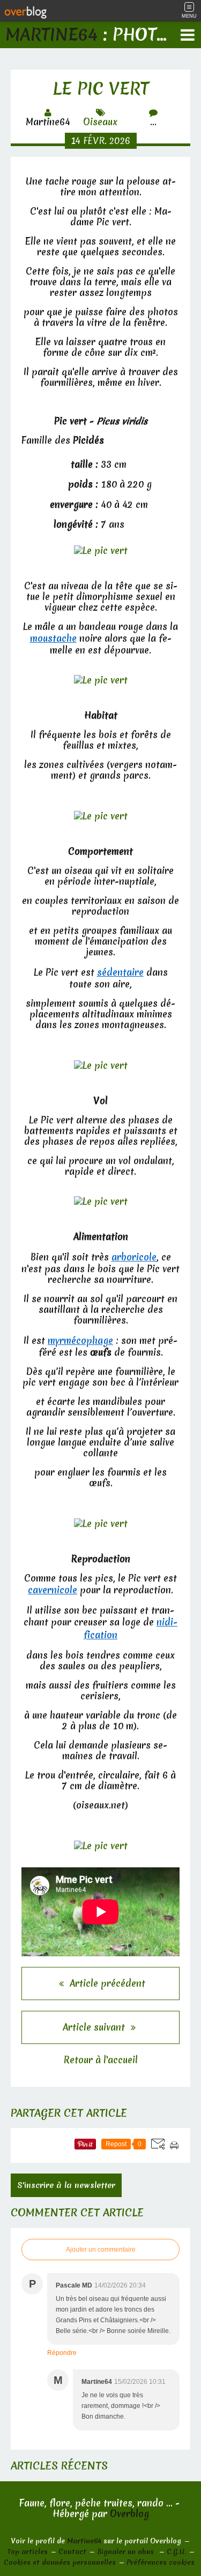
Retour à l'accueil (101, 2060)
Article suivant (95, 2027)
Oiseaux (100, 122)
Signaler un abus (126, 2552)
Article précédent (106, 1983)
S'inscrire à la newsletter (66, 2185)
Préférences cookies (161, 2562)
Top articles (27, 2552)
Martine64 (84, 2541)
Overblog (129, 2514)
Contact (72, 2552)
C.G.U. (176, 2552)
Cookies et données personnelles (60, 2562)
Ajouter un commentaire (101, 2250)
